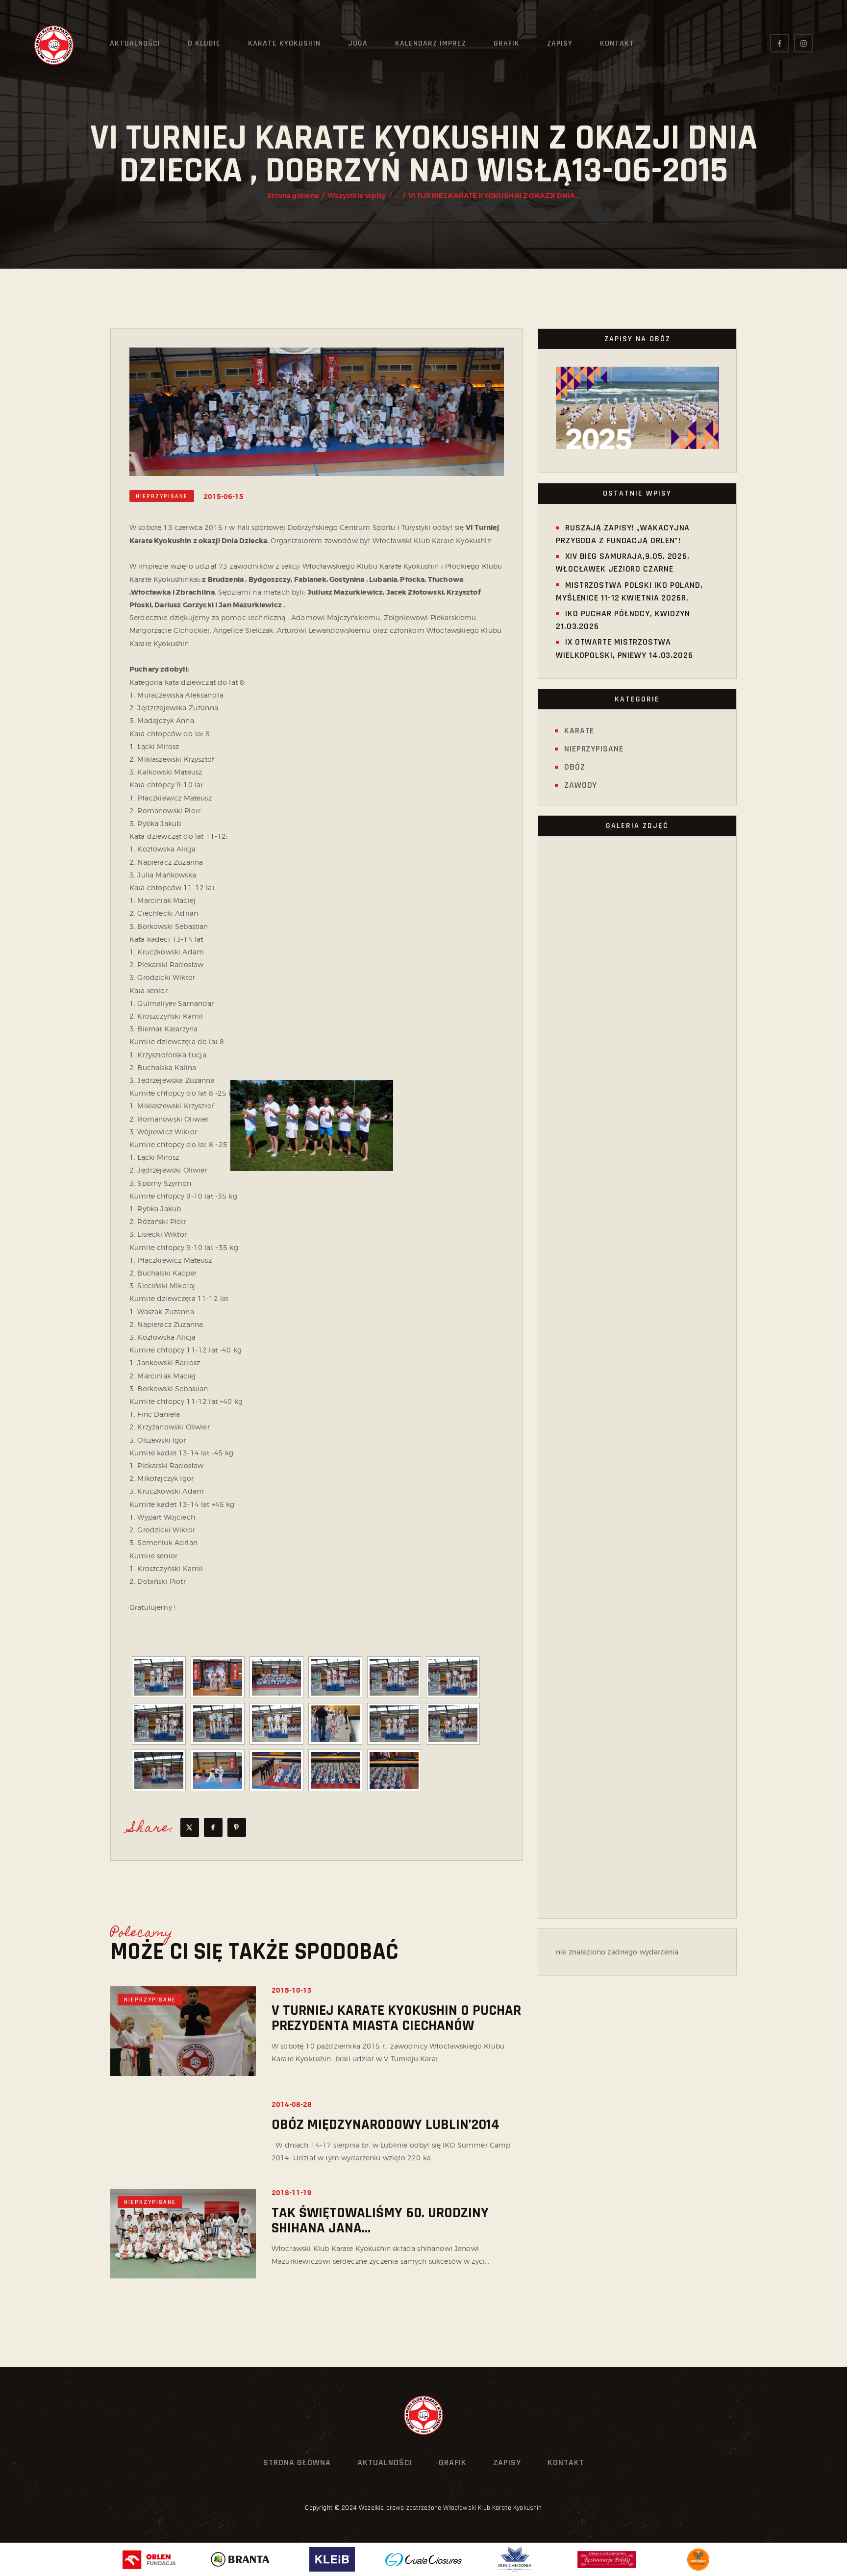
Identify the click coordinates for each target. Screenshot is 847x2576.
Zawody (581, 785)
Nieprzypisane (162, 496)
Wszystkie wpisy (357, 196)
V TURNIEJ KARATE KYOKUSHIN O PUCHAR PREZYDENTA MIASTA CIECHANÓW (396, 2018)
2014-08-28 (292, 2104)
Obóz (575, 767)
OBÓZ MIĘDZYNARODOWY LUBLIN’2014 (386, 2125)
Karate (579, 731)
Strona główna (293, 196)
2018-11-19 (292, 2193)
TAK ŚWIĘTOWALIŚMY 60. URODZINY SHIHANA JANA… (380, 2221)
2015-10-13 (292, 1990)
